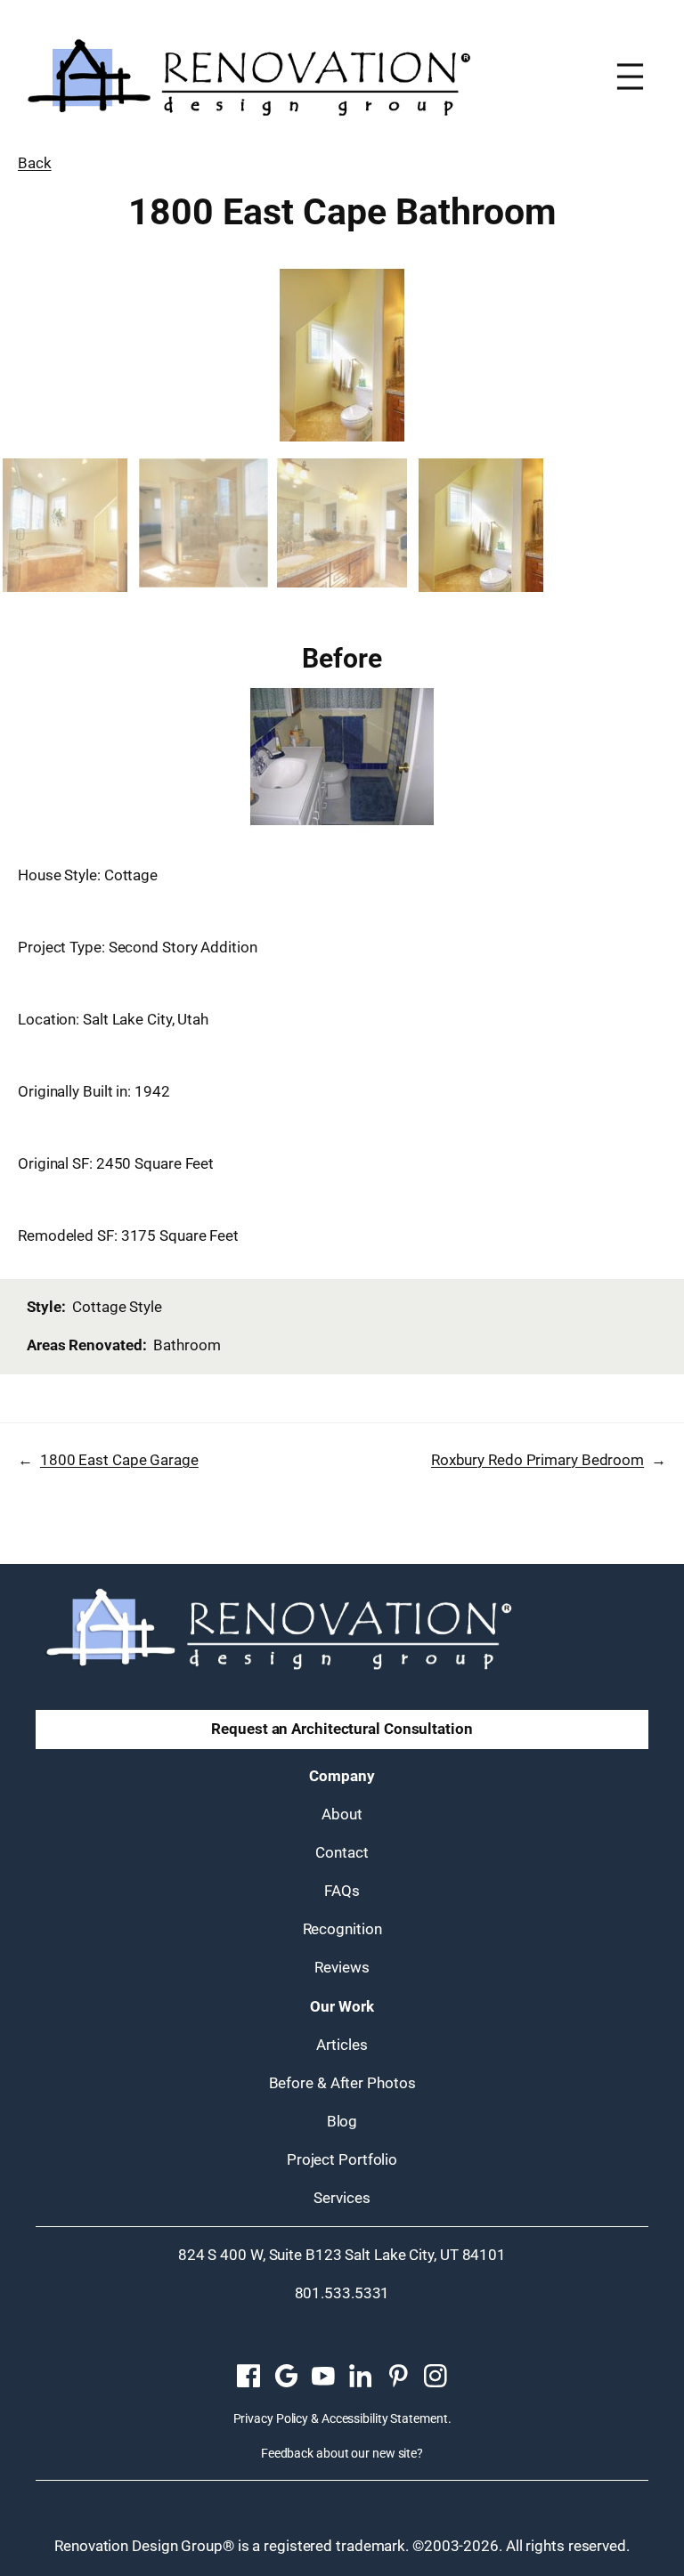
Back (35, 163)
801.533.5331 (342, 2293)
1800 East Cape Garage (119, 1460)
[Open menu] (630, 77)
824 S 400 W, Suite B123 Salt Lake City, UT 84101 (342, 2255)
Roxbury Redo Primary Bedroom (537, 1460)
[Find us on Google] (286, 2377)
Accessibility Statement (385, 2418)
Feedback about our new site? (342, 2453)
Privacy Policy (271, 2418)
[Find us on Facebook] (248, 2377)
